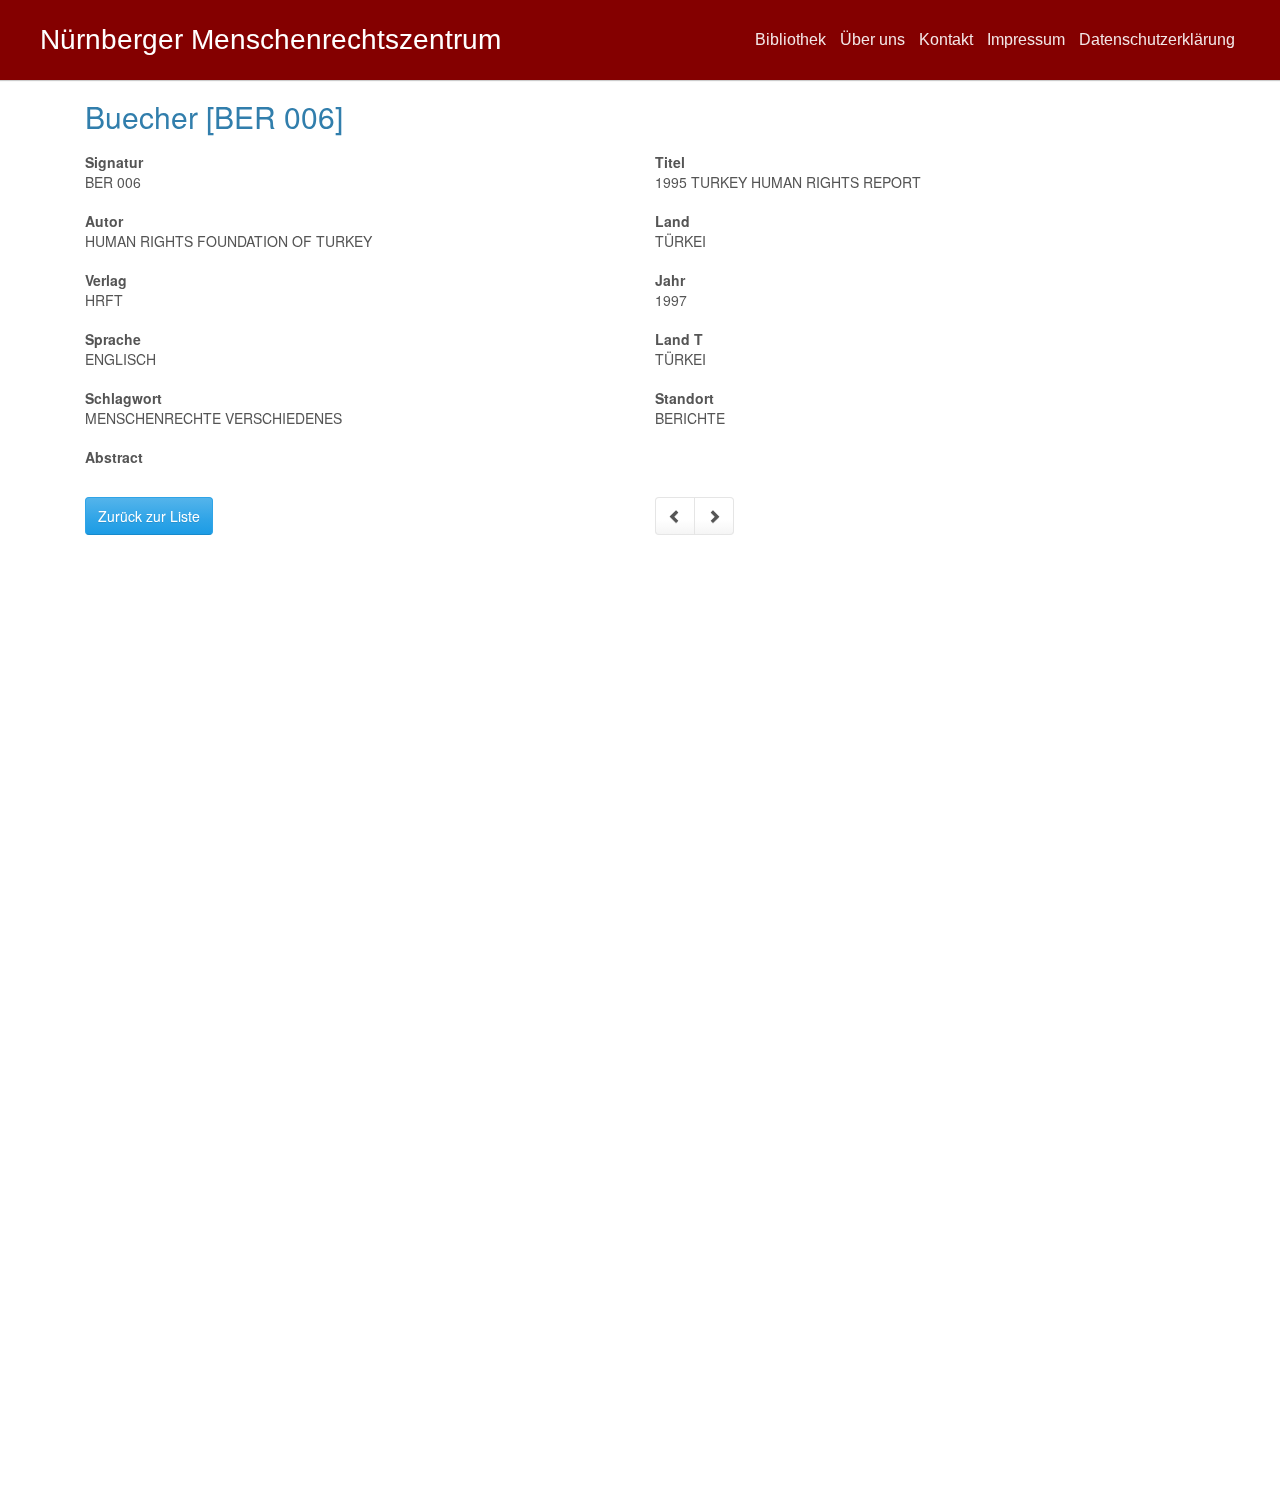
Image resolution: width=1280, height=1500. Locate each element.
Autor (104, 221)
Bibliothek (790, 39)
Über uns (872, 39)
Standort (684, 398)
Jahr (670, 280)
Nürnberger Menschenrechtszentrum (270, 39)
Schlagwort (123, 398)
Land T (679, 339)
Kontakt (946, 39)
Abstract (114, 457)
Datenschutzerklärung (1157, 39)
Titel (670, 162)
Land (672, 221)
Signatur (114, 162)
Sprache (113, 339)
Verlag (106, 280)
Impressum (1026, 39)
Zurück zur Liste (149, 516)
